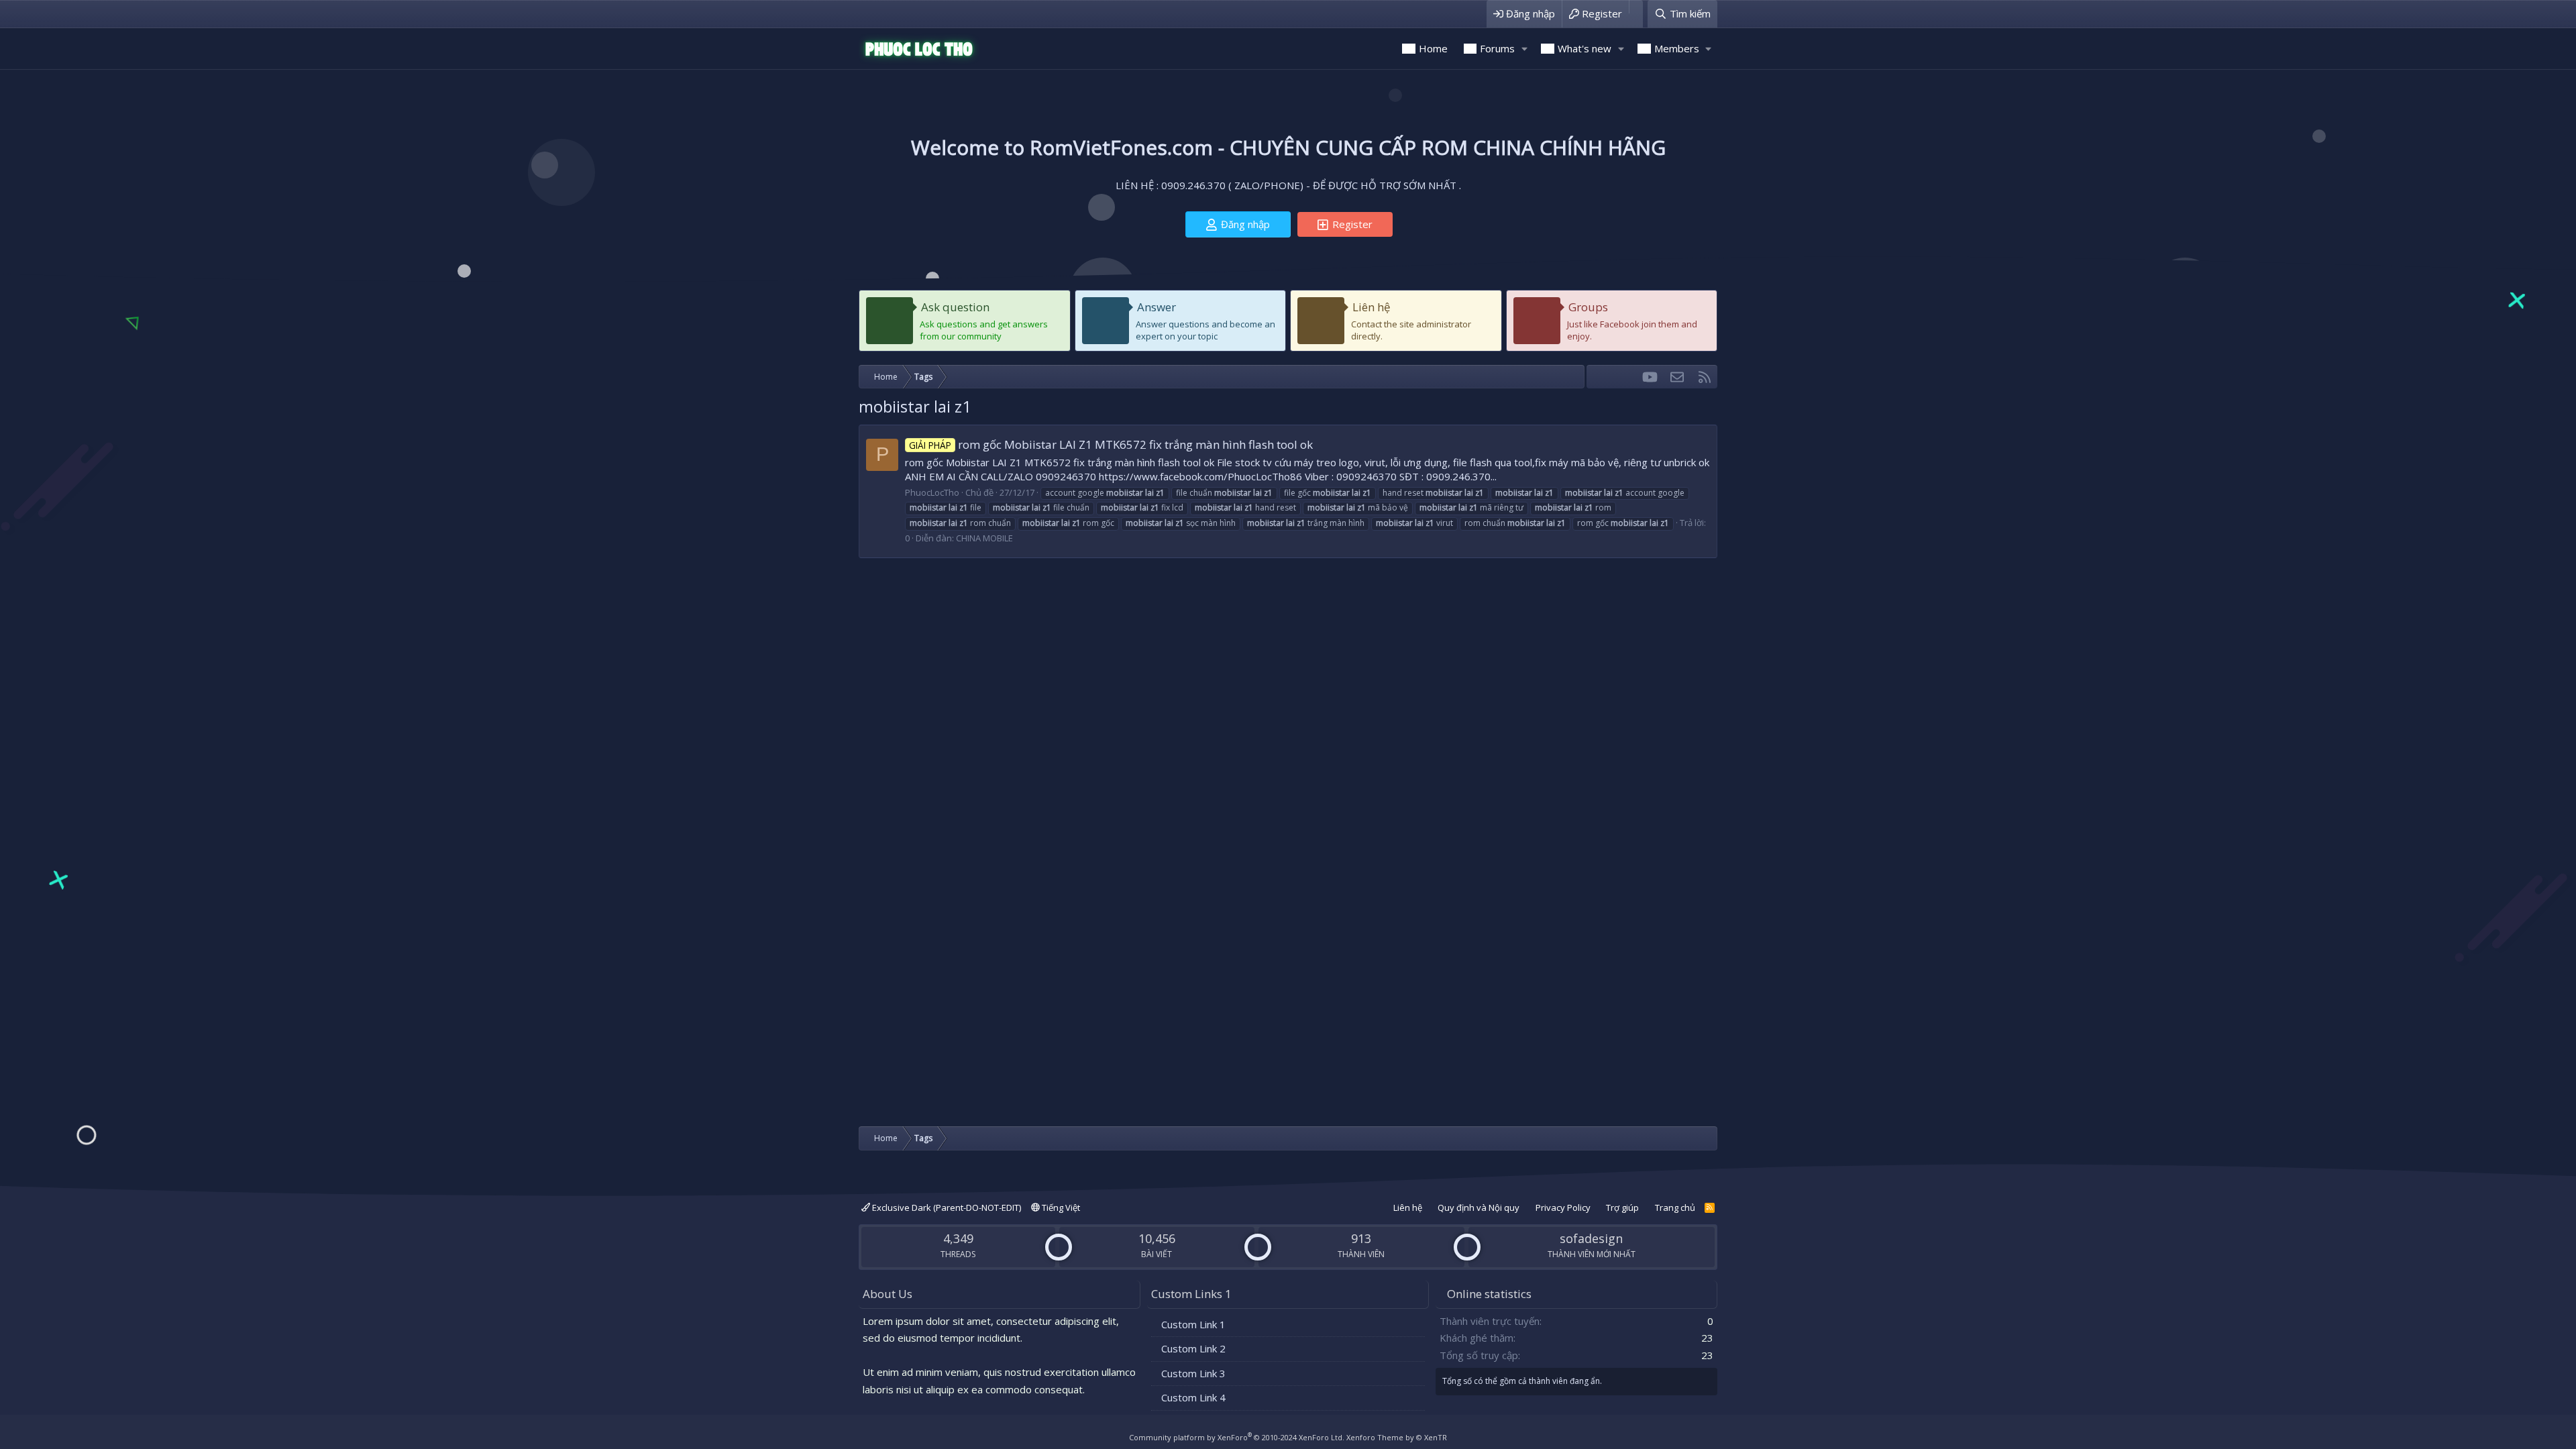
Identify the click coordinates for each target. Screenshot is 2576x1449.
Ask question (955, 307)
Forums (1497, 48)
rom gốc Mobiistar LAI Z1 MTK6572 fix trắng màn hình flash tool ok (1111, 444)
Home (1433, 48)
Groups (1588, 307)
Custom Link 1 (1193, 1324)
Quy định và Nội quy (1479, 1207)
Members (1677, 48)
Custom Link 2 (1193, 1348)
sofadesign (1591, 1238)
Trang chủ (1675, 1207)
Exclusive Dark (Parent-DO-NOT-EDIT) (946, 1207)
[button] (1524, 49)
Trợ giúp (1622, 1207)
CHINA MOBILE (984, 538)
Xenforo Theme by (1397, 1437)
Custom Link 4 (1193, 1397)
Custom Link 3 (1193, 1373)
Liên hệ (1372, 307)
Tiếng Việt (1060, 1207)
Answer (1157, 307)
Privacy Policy (1563, 1207)
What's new (1585, 48)
